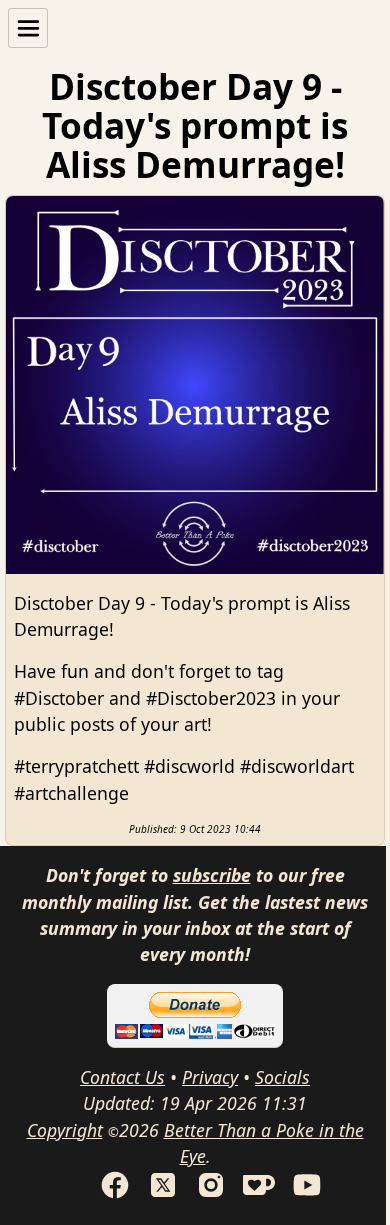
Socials (282, 1077)
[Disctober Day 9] (195, 385)
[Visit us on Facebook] (115, 1194)
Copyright (65, 1130)
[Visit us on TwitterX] (163, 1194)
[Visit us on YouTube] (307, 1194)
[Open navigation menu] (28, 28)
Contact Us (122, 1077)
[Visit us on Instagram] (211, 1194)
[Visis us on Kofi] (259, 1194)
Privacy (210, 1077)
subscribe (212, 875)
